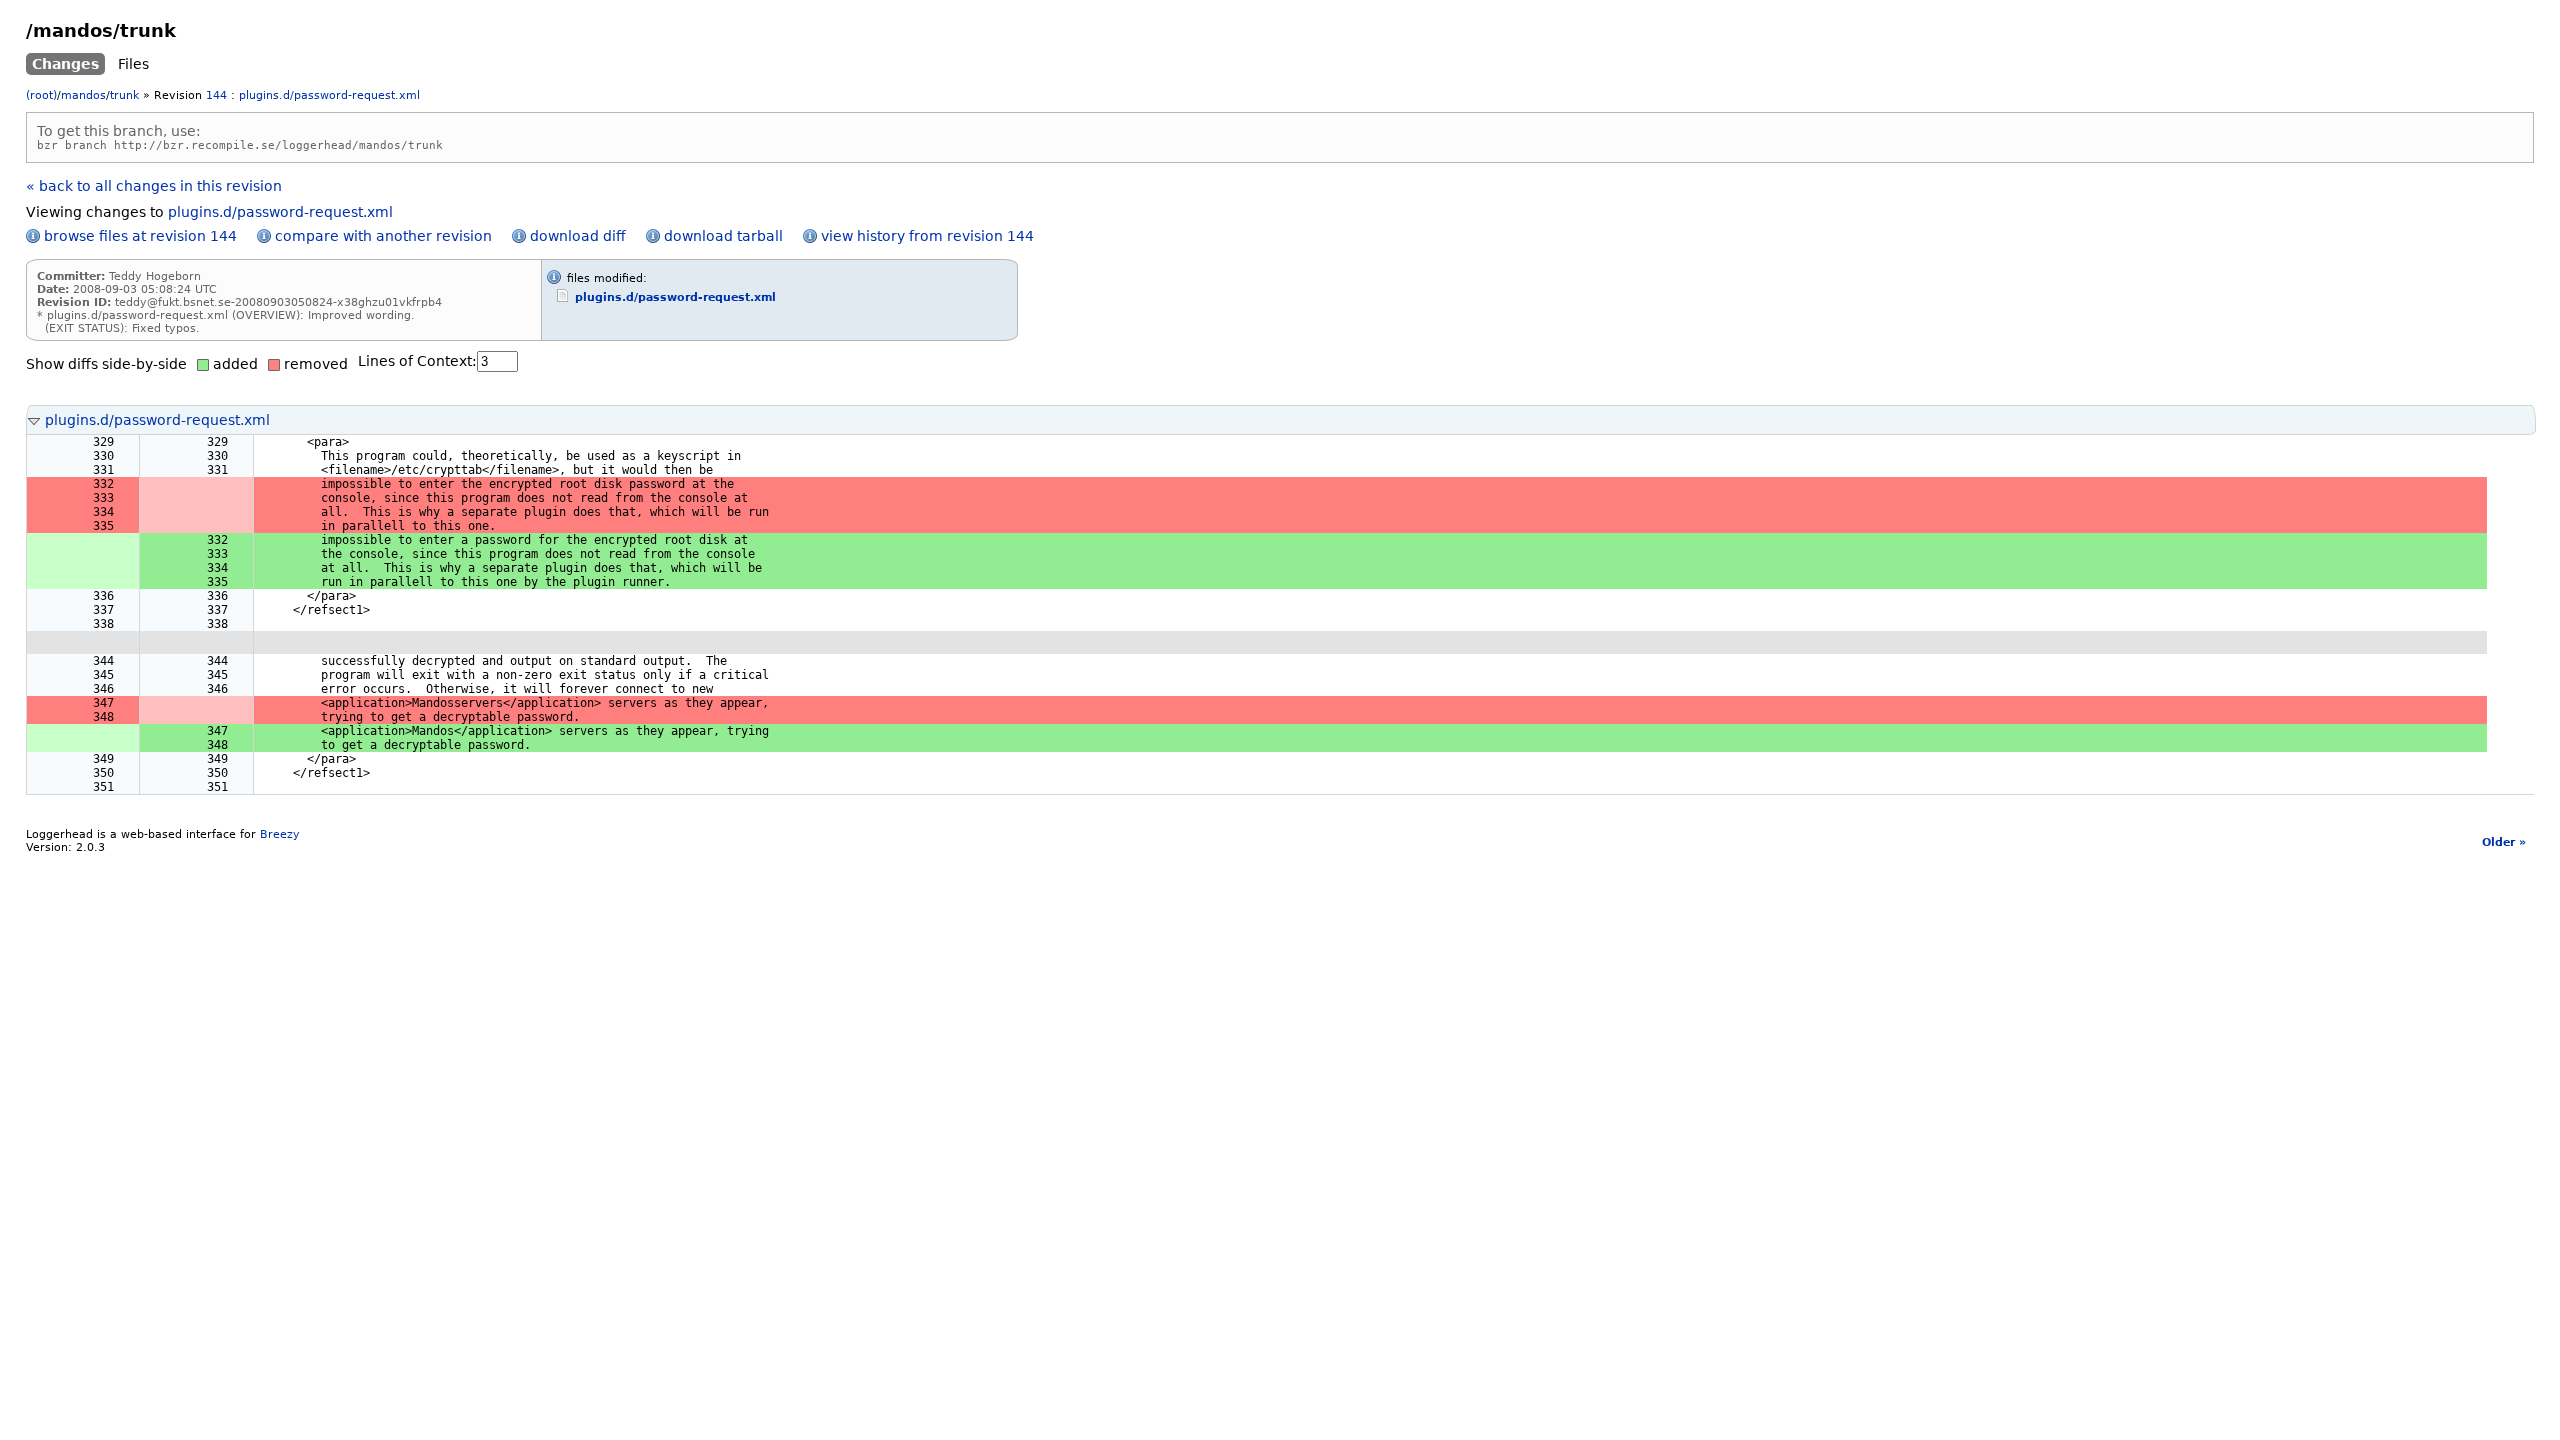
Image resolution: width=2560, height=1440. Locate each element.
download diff (578, 236)
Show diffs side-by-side (106, 364)
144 (216, 95)
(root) (41, 95)
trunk (124, 95)
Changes (65, 64)
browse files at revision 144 (140, 236)
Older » (2504, 842)
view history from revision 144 (927, 236)
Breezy (280, 834)
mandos (83, 95)
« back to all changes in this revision (154, 186)
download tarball (723, 236)
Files (133, 64)
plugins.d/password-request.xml (329, 95)
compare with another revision (383, 236)
